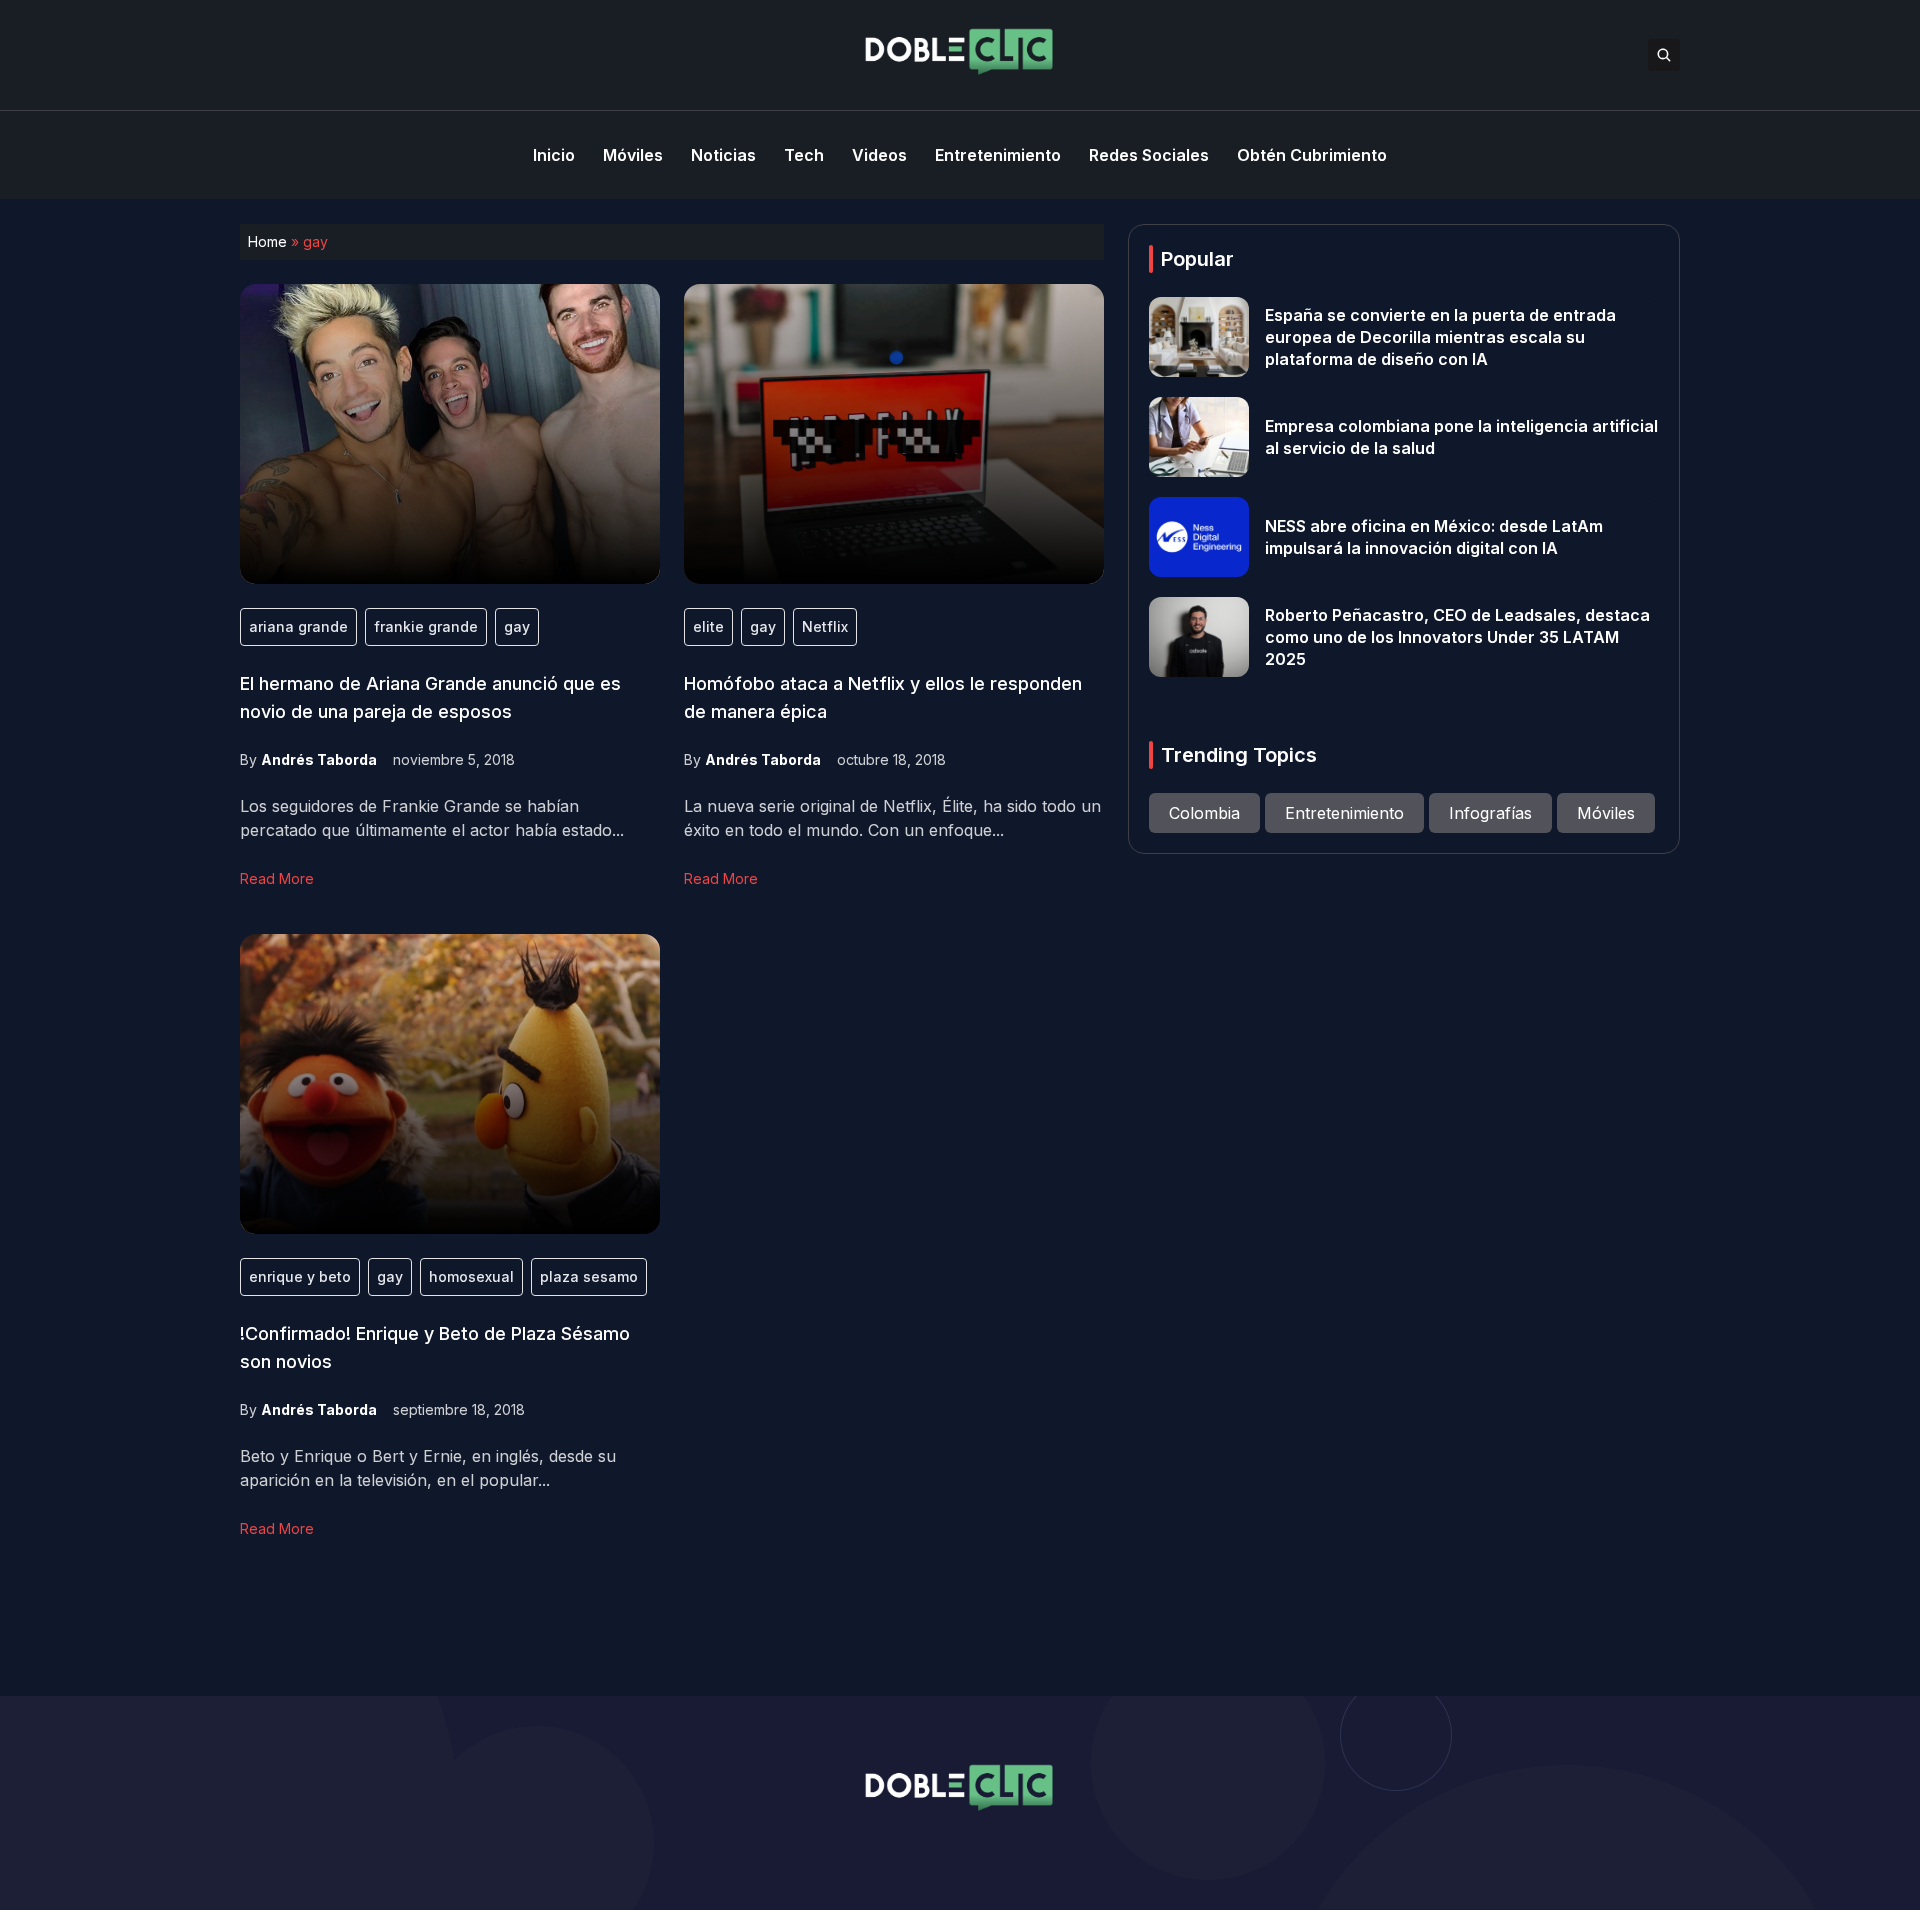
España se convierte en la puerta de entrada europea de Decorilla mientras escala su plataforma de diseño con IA (1440, 337)
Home (267, 241)
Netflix (825, 626)
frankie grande (426, 626)
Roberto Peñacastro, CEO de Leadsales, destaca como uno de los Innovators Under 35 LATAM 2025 (1457, 637)
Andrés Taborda (319, 759)
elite (708, 626)
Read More (277, 878)
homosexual (471, 1276)
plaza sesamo (589, 1276)
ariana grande (298, 626)
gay (517, 626)
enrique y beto (300, 1276)
